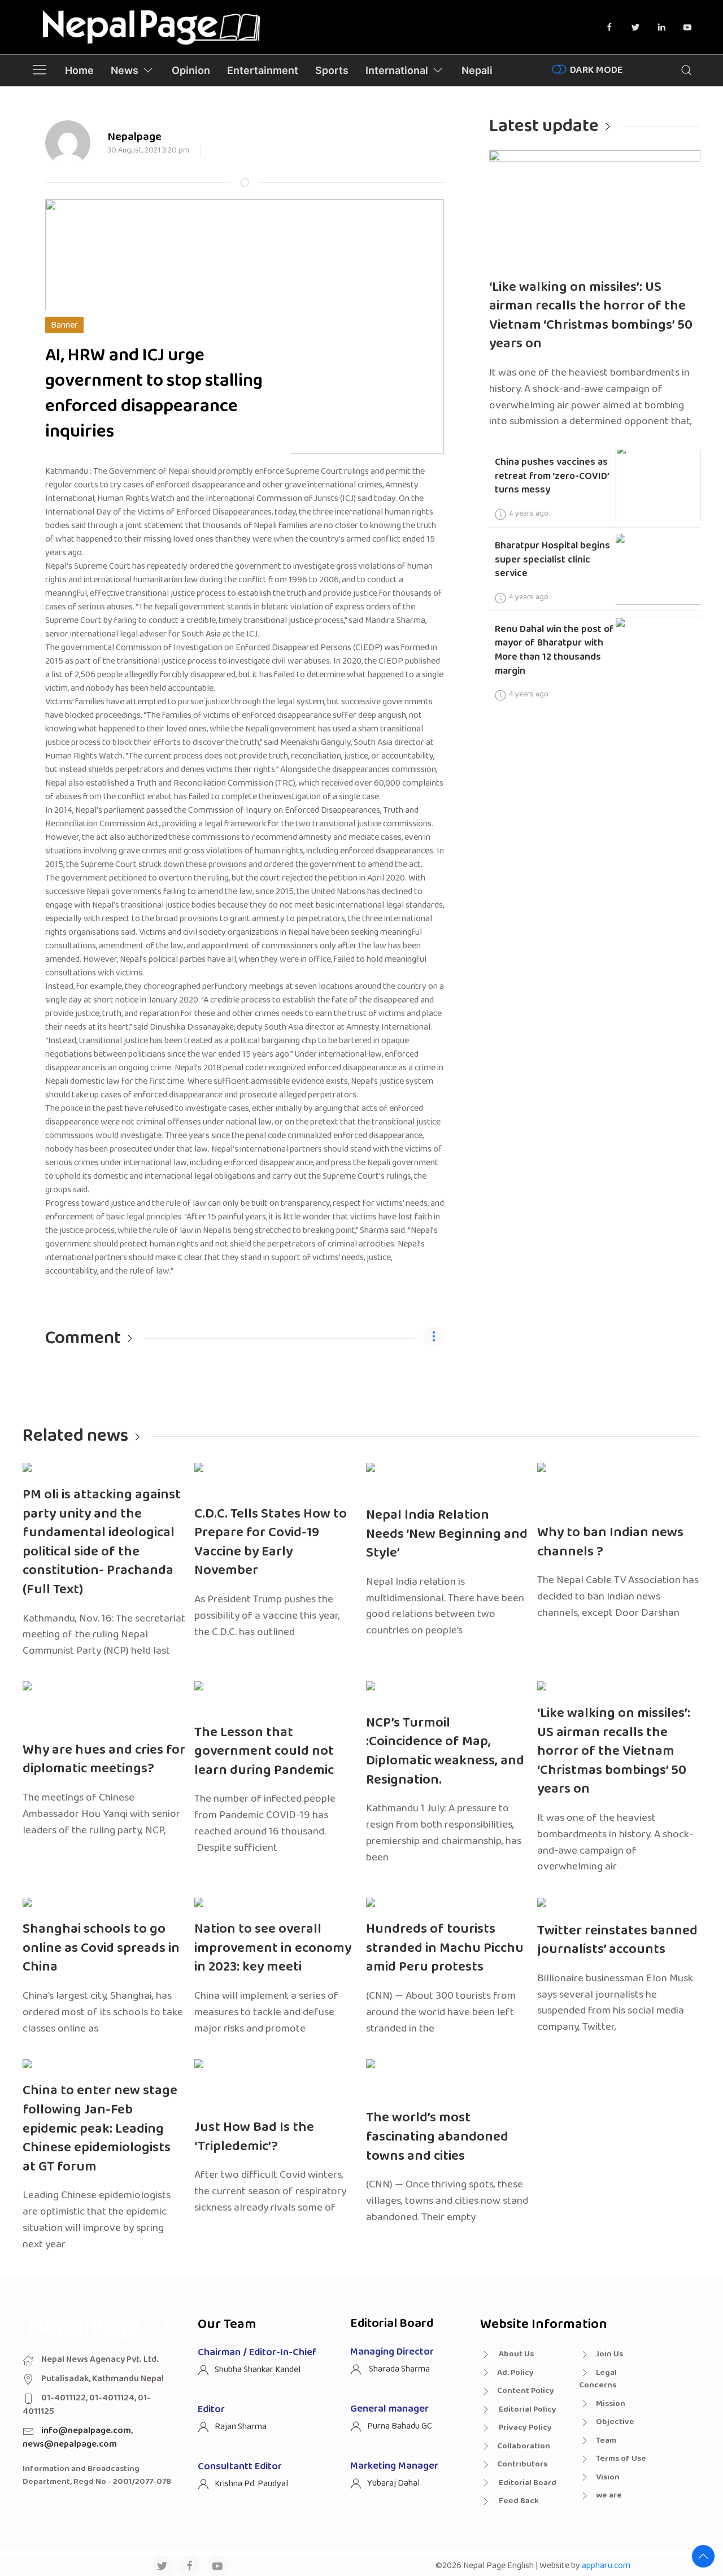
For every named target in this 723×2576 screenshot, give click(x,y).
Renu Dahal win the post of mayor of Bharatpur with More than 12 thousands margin (554, 650)
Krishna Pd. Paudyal (251, 2484)
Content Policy (526, 2391)
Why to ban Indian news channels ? (610, 1542)
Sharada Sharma (398, 2369)
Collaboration (524, 2446)
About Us (515, 2354)
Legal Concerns (598, 2379)
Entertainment (263, 70)
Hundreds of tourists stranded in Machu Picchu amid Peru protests (445, 1948)
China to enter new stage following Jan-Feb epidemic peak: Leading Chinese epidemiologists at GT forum (100, 2128)
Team (606, 2440)
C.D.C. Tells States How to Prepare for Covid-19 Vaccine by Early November (271, 1542)
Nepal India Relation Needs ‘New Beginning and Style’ (447, 1534)
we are (609, 2495)
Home (79, 70)
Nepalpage (134, 137)
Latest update (544, 126)
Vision (608, 2477)
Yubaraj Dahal (393, 2483)
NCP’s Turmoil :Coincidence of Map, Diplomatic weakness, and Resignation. (445, 1751)
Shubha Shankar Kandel (258, 2370)
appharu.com (606, 2566)
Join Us (609, 2354)
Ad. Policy (515, 2373)
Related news (75, 1436)
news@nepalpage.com (70, 2444)
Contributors (522, 2464)
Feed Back (518, 2501)
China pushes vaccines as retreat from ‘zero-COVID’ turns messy (552, 476)
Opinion (191, 70)
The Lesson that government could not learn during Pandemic (264, 1751)
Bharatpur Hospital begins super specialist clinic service (552, 559)
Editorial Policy (527, 2409)
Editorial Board (527, 2483)
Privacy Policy (524, 2427)
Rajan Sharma (241, 2427)
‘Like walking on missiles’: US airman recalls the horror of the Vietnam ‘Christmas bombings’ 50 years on (591, 316)
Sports (332, 70)
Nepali (477, 70)
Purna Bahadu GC (400, 2426)
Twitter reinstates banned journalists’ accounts (617, 1940)
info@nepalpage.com (86, 2431)
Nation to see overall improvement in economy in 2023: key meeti (273, 1948)
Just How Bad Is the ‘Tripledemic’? (254, 2137)
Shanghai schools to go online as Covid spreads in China (101, 1948)
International (397, 70)
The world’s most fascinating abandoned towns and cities (437, 2137)
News (125, 70)
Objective (615, 2422)
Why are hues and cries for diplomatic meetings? (104, 1760)
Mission (611, 2404)
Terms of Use (621, 2459)
